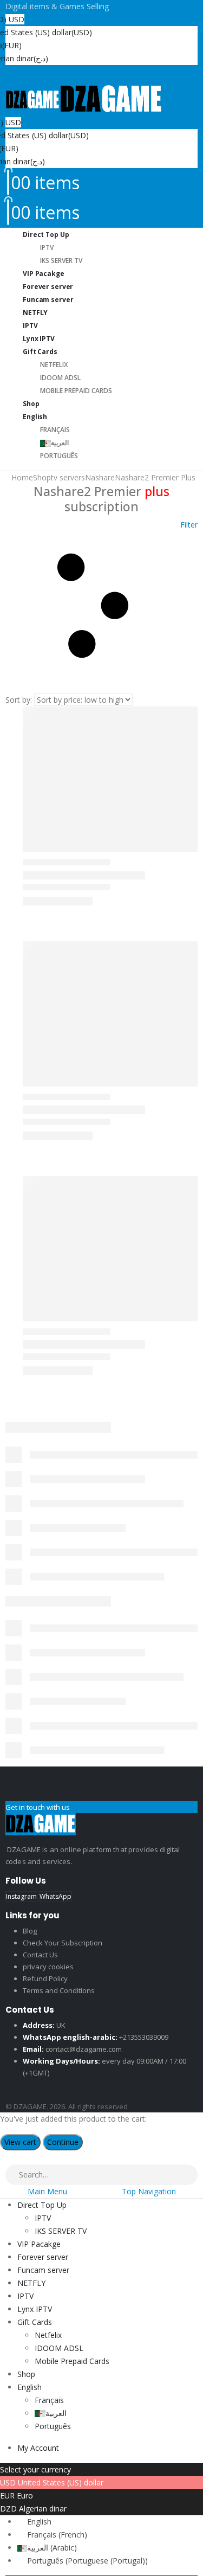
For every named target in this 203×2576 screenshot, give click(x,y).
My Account (38, 2448)
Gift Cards (40, 352)
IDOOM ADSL (60, 378)
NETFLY (31, 2283)
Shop (26, 2374)
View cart (20, 2142)
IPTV (47, 248)
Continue (63, 2142)
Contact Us (40, 1955)
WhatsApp (55, 1896)
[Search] (190, 2175)
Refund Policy (45, 1978)
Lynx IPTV (35, 2309)
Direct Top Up (46, 235)
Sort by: (19, 700)
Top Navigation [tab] (149, 2191)
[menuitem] (34, 2522)
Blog (30, 1931)
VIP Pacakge (39, 2244)
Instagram (21, 1896)
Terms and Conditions (59, 1990)
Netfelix (54, 365)
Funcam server (48, 300)
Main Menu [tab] (47, 2191)
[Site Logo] (84, 99)
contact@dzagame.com (84, 2049)
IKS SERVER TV (61, 2231)
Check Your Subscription (63, 1943)
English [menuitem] (39, 2522)
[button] (101, 606)
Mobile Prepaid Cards (76, 391)
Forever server (43, 2257)
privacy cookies (48, 1967)
